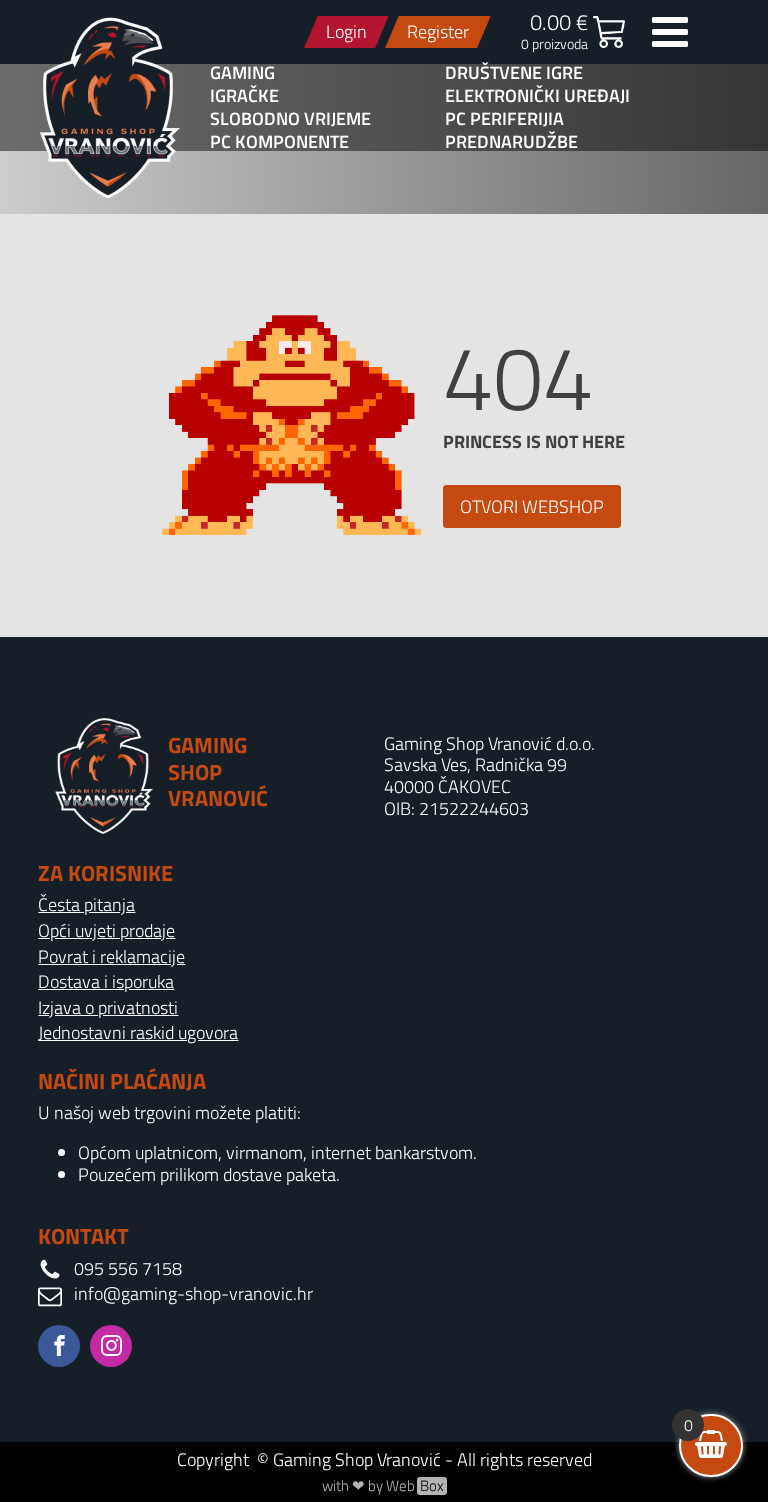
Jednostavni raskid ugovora (138, 1033)
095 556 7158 (128, 1269)
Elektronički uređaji (537, 96)
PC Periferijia (504, 119)
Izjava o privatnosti (108, 1008)
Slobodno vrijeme (290, 119)
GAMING (242, 73)
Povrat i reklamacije (111, 957)
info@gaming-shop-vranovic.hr (193, 1294)
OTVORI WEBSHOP (532, 506)
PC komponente (279, 142)
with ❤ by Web (383, 1486)
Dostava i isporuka (106, 982)
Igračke (244, 96)
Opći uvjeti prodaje (106, 931)
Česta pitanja (86, 905)
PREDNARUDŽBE (511, 142)
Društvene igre (514, 73)
